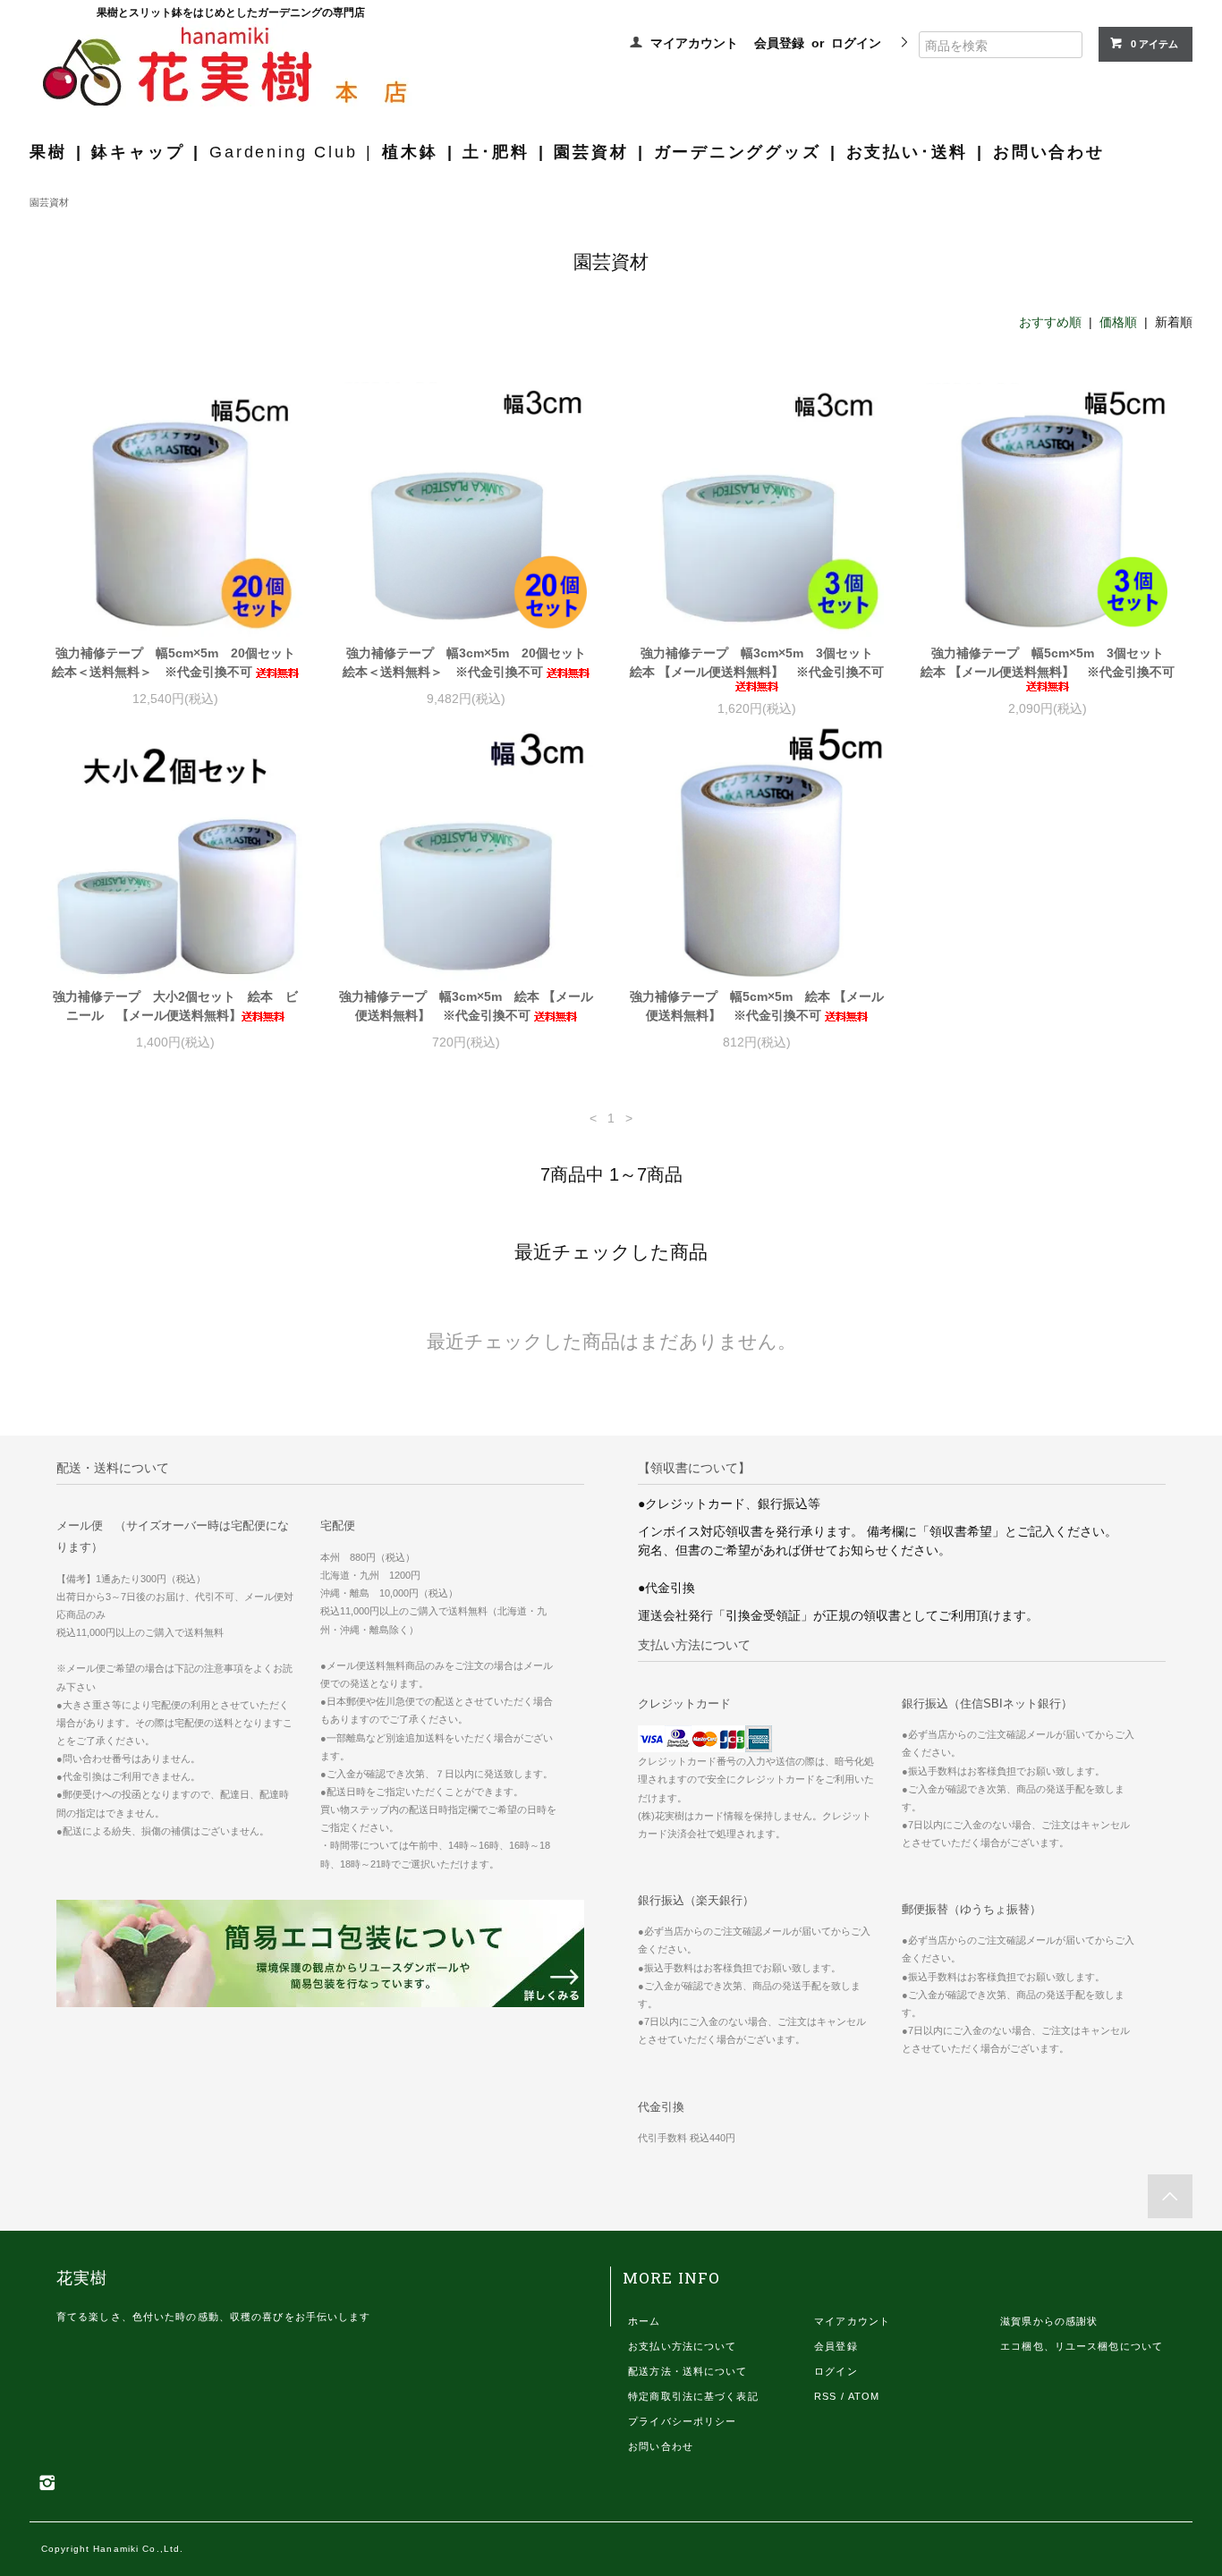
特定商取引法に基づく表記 (693, 2396)
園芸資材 (591, 152)
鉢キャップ (138, 152)
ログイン (856, 43)
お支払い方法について (682, 2346)
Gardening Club (283, 152)
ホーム (644, 2321)
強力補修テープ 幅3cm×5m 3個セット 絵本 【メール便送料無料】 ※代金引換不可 (757, 662)
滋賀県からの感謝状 (1049, 2321)
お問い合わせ (1049, 152)
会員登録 (779, 43)
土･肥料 (496, 152)
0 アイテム (1154, 44)
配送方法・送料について (687, 2371)
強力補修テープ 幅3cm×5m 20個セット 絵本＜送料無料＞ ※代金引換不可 (468, 662)
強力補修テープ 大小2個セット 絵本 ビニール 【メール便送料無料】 (175, 1006)
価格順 (1118, 322)
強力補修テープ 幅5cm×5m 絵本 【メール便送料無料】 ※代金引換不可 (757, 1006)
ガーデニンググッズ (738, 152)
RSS (825, 2396)
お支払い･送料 (908, 152)
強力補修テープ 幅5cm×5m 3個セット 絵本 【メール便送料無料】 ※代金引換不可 (1048, 662)
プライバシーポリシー (682, 2421)
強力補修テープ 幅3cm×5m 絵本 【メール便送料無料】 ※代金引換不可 (466, 1006)
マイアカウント (694, 43)
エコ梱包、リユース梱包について (1082, 2346)
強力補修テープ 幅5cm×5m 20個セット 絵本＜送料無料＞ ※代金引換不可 (177, 662)
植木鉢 (410, 152)
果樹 (48, 152)
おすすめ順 (1050, 322)
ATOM (864, 2396)
